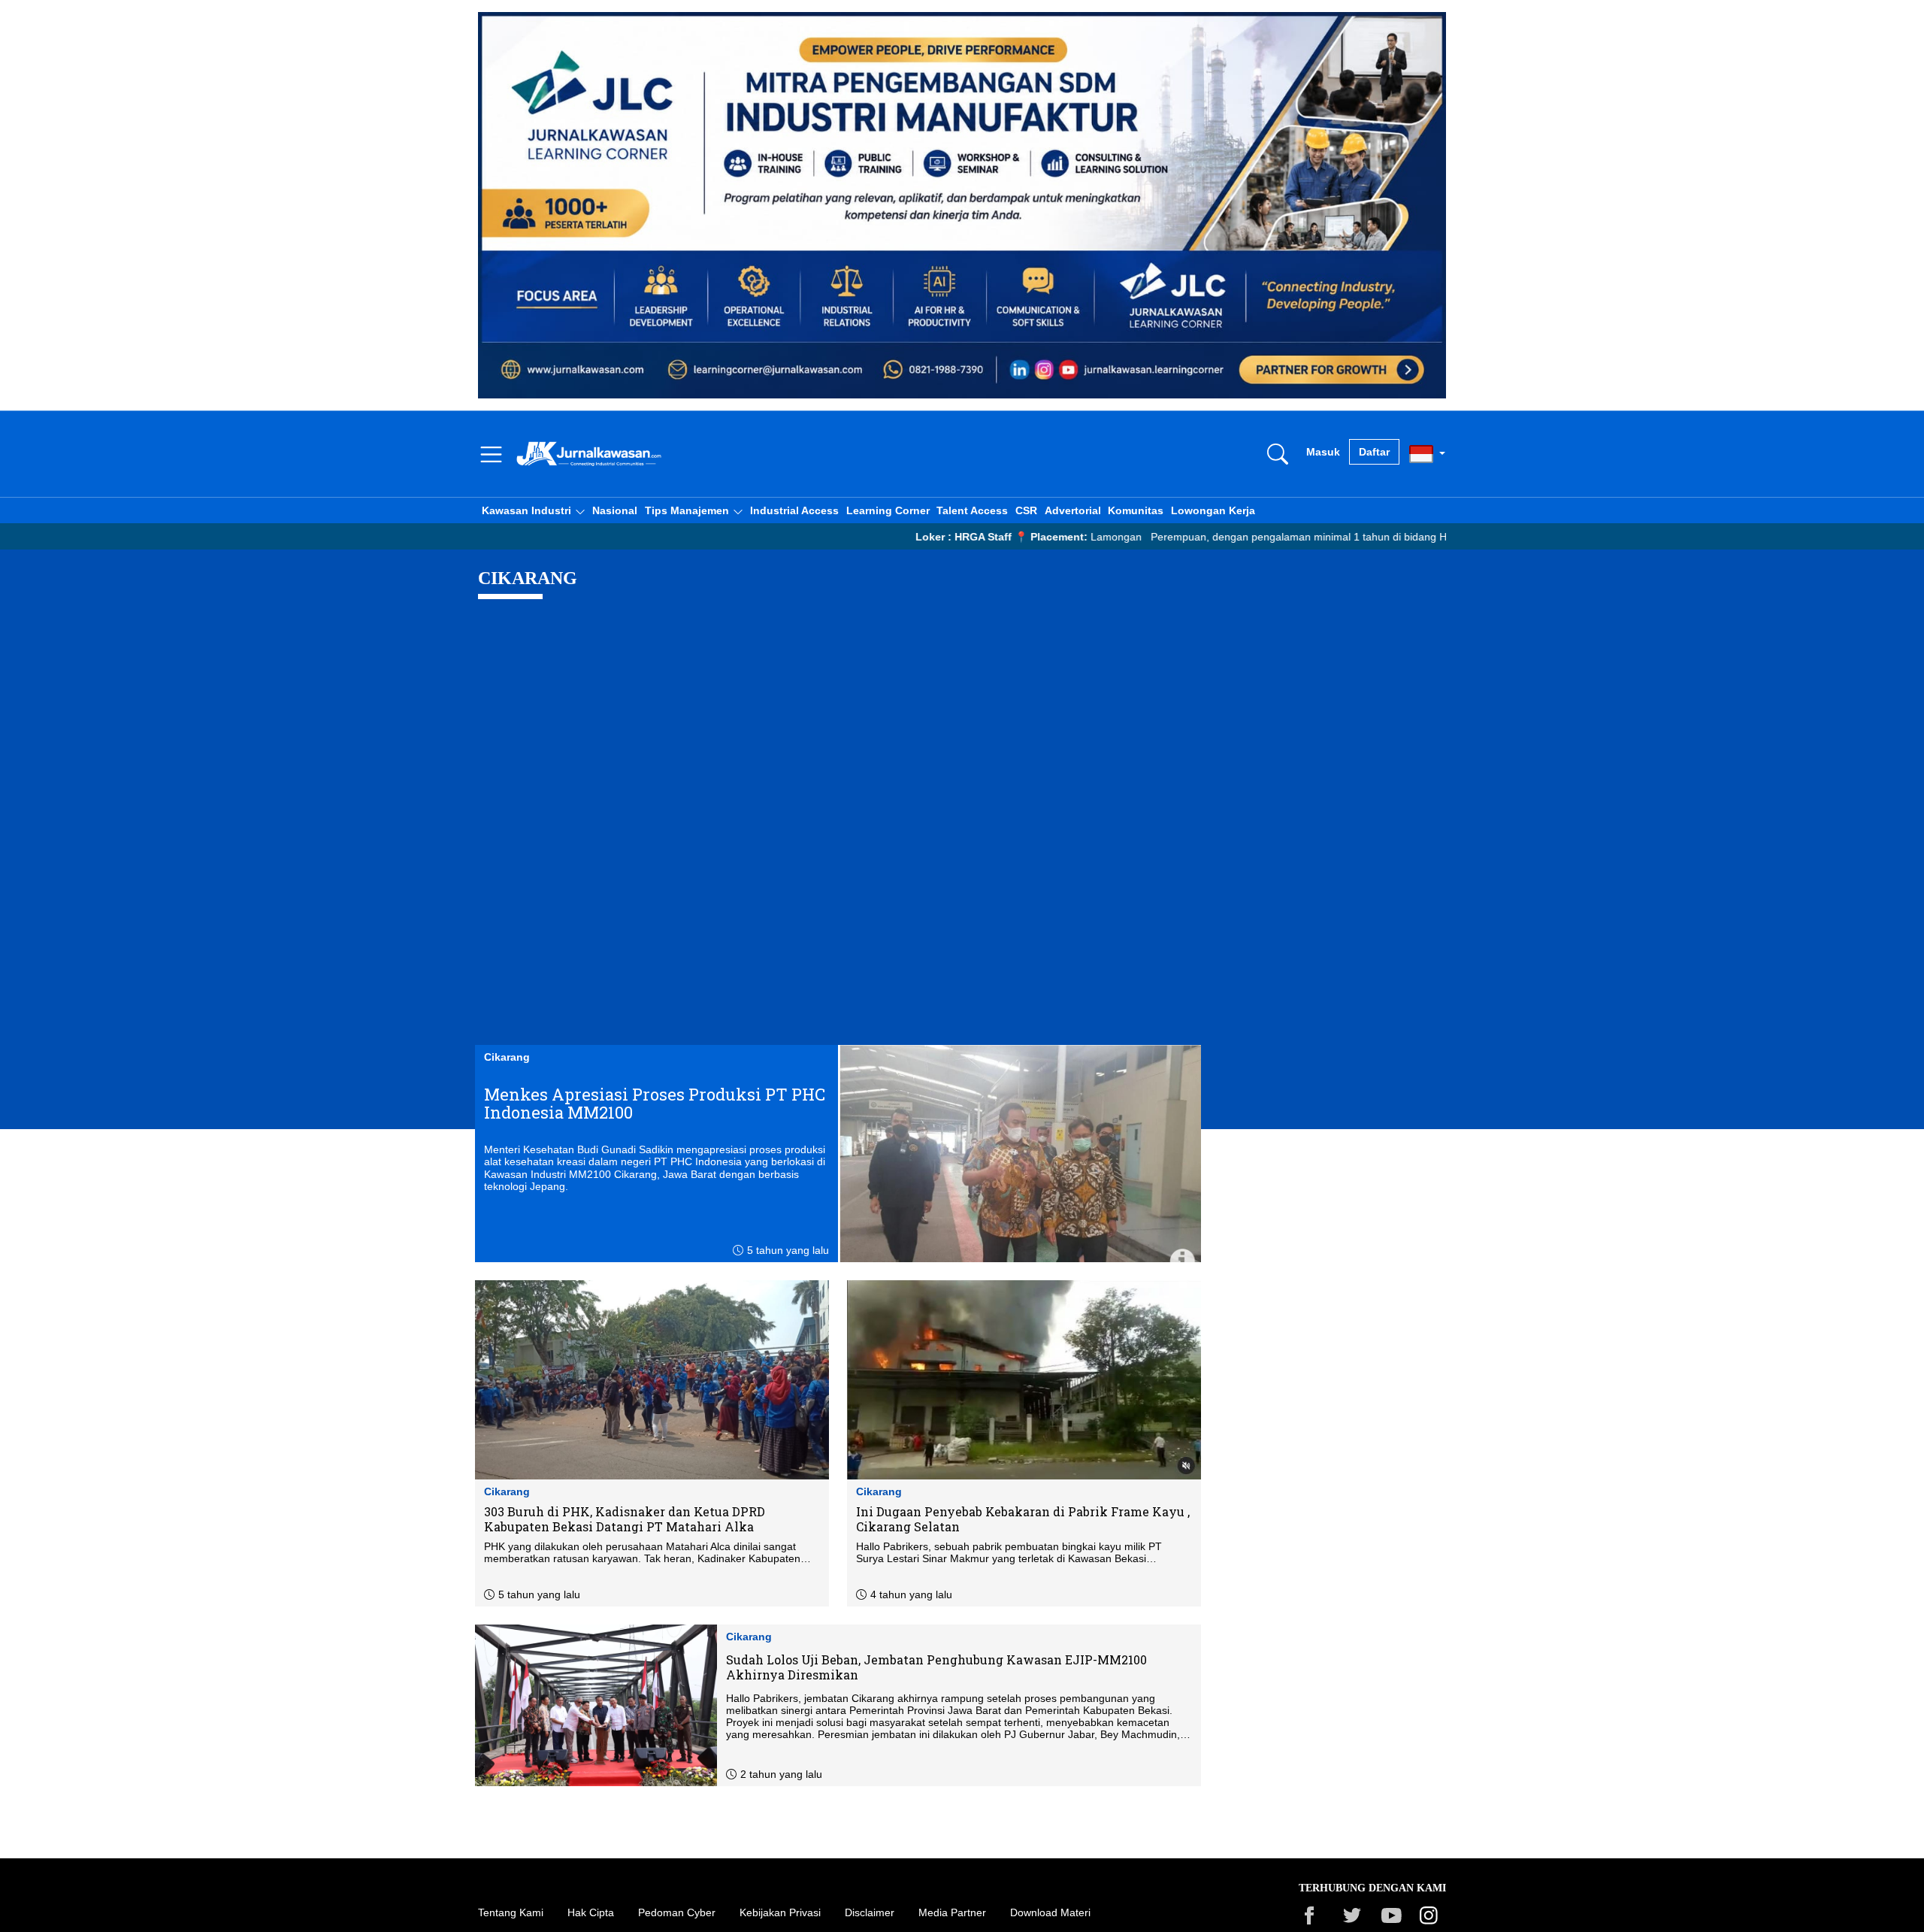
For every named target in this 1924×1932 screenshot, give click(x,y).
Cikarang (507, 1057)
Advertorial (1073, 510)
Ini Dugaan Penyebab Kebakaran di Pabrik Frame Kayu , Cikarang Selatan (1023, 1519)
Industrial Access (794, 510)
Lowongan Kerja (1213, 510)
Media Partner (952, 1912)
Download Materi (1050, 1912)
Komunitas (1136, 510)
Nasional (615, 510)
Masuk (1323, 452)
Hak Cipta (591, 1912)
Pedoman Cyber (677, 1912)
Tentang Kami (511, 1912)
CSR (1026, 510)
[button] (533, 510)
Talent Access (972, 510)
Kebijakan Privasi (780, 1912)
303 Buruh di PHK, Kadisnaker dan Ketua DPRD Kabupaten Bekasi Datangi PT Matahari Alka (625, 1519)
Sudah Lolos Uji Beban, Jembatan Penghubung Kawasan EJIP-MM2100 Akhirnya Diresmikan (936, 1667)
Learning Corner (888, 510)
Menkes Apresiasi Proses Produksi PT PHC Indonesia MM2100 (655, 1104)
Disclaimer (870, 1912)
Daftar (1374, 452)
